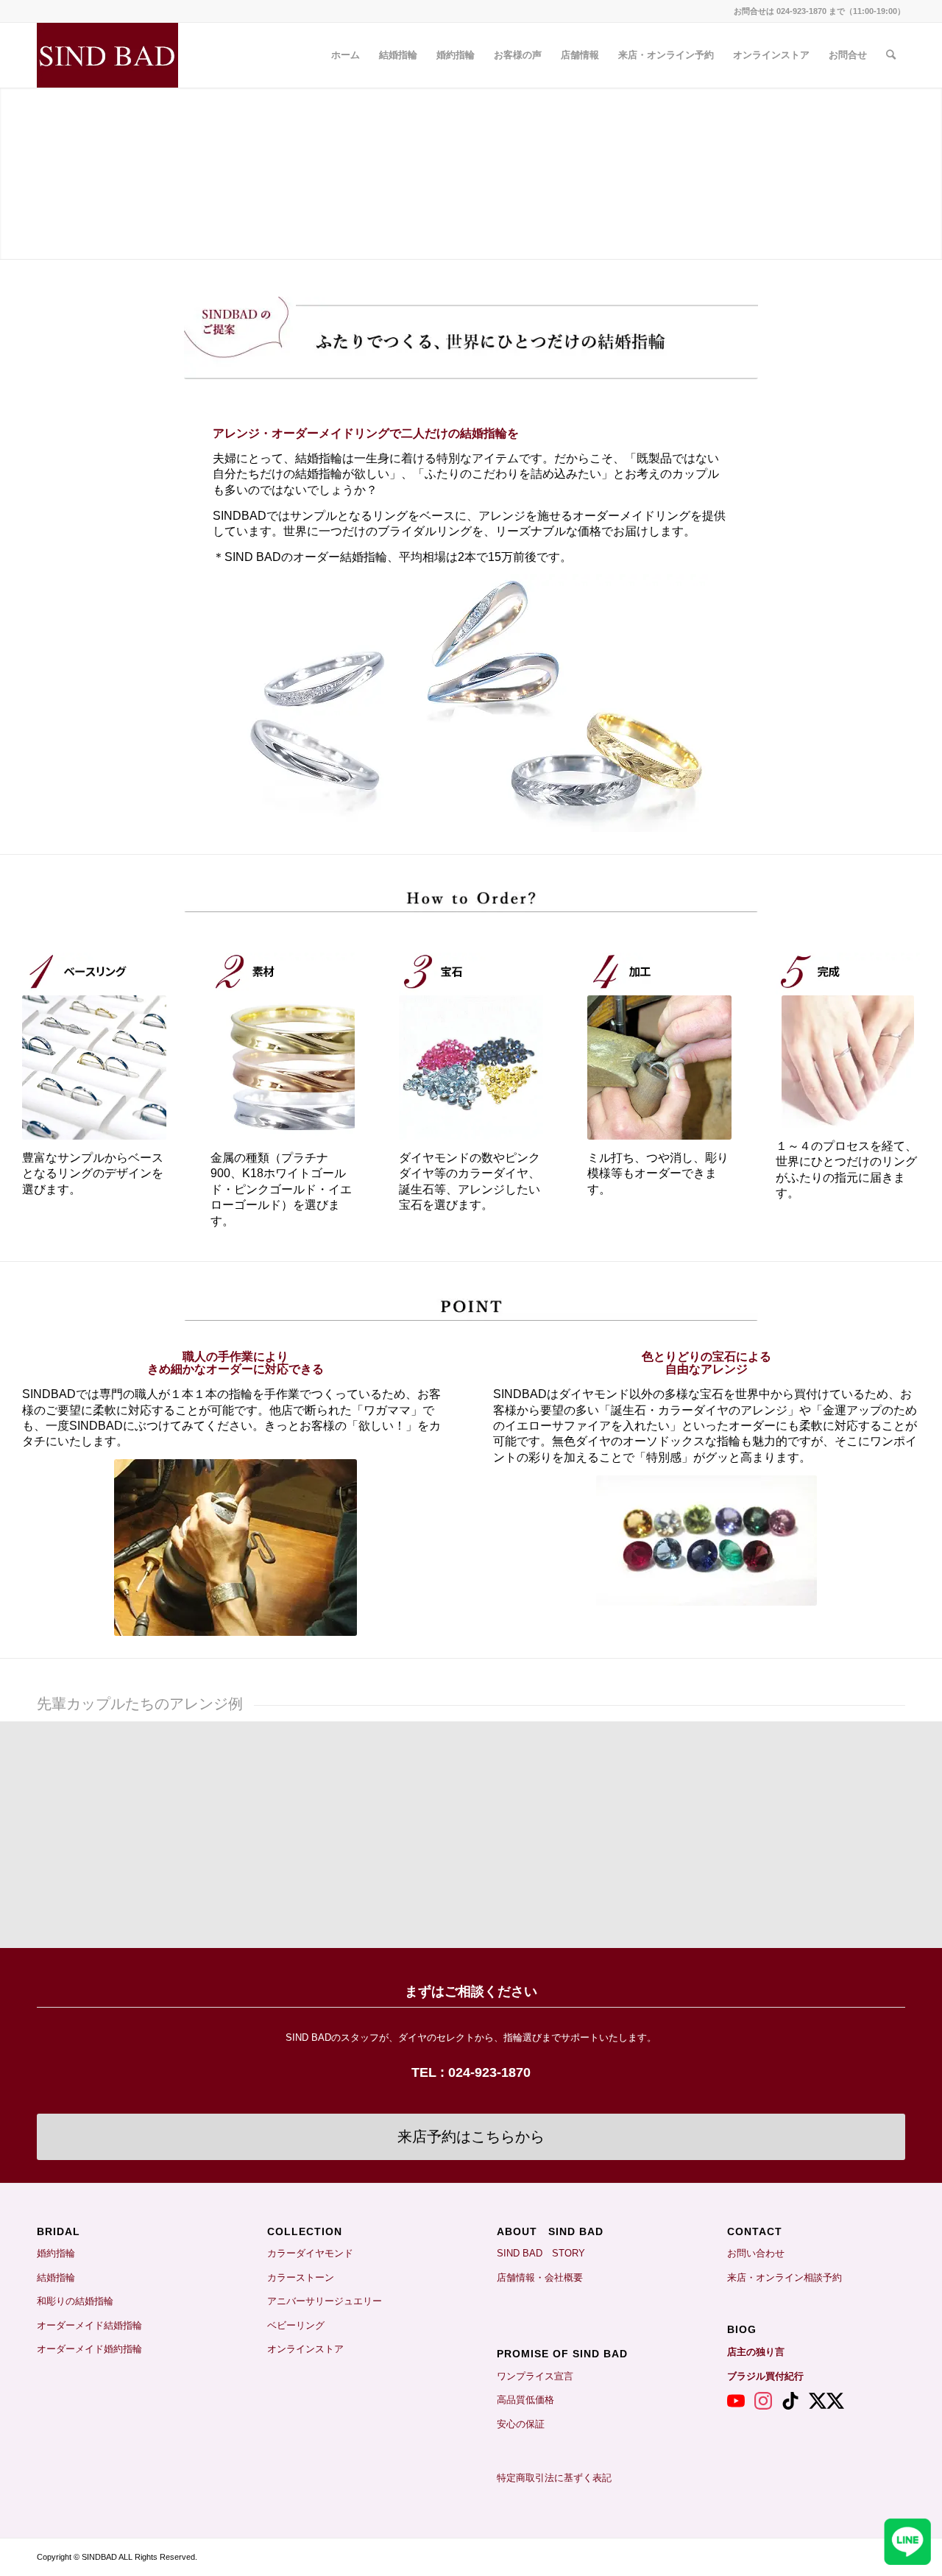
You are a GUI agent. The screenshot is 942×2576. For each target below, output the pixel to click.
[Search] (891, 55)
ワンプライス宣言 (535, 2376)
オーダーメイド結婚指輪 (89, 2325)
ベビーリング (296, 2325)
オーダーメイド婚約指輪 (89, 2349)
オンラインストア (305, 2349)
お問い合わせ (756, 2253)
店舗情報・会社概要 (540, 2277)
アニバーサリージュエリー (325, 2301)
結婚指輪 (61, 2277)
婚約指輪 (56, 2253)
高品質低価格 (525, 2400)
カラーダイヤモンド (310, 2253)
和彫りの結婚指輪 (75, 2301)
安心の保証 (521, 2424)
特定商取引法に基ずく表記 (554, 2478)
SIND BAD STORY (541, 2253)
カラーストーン (301, 2277)
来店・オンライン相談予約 (785, 2277)
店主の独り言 (756, 2352)
